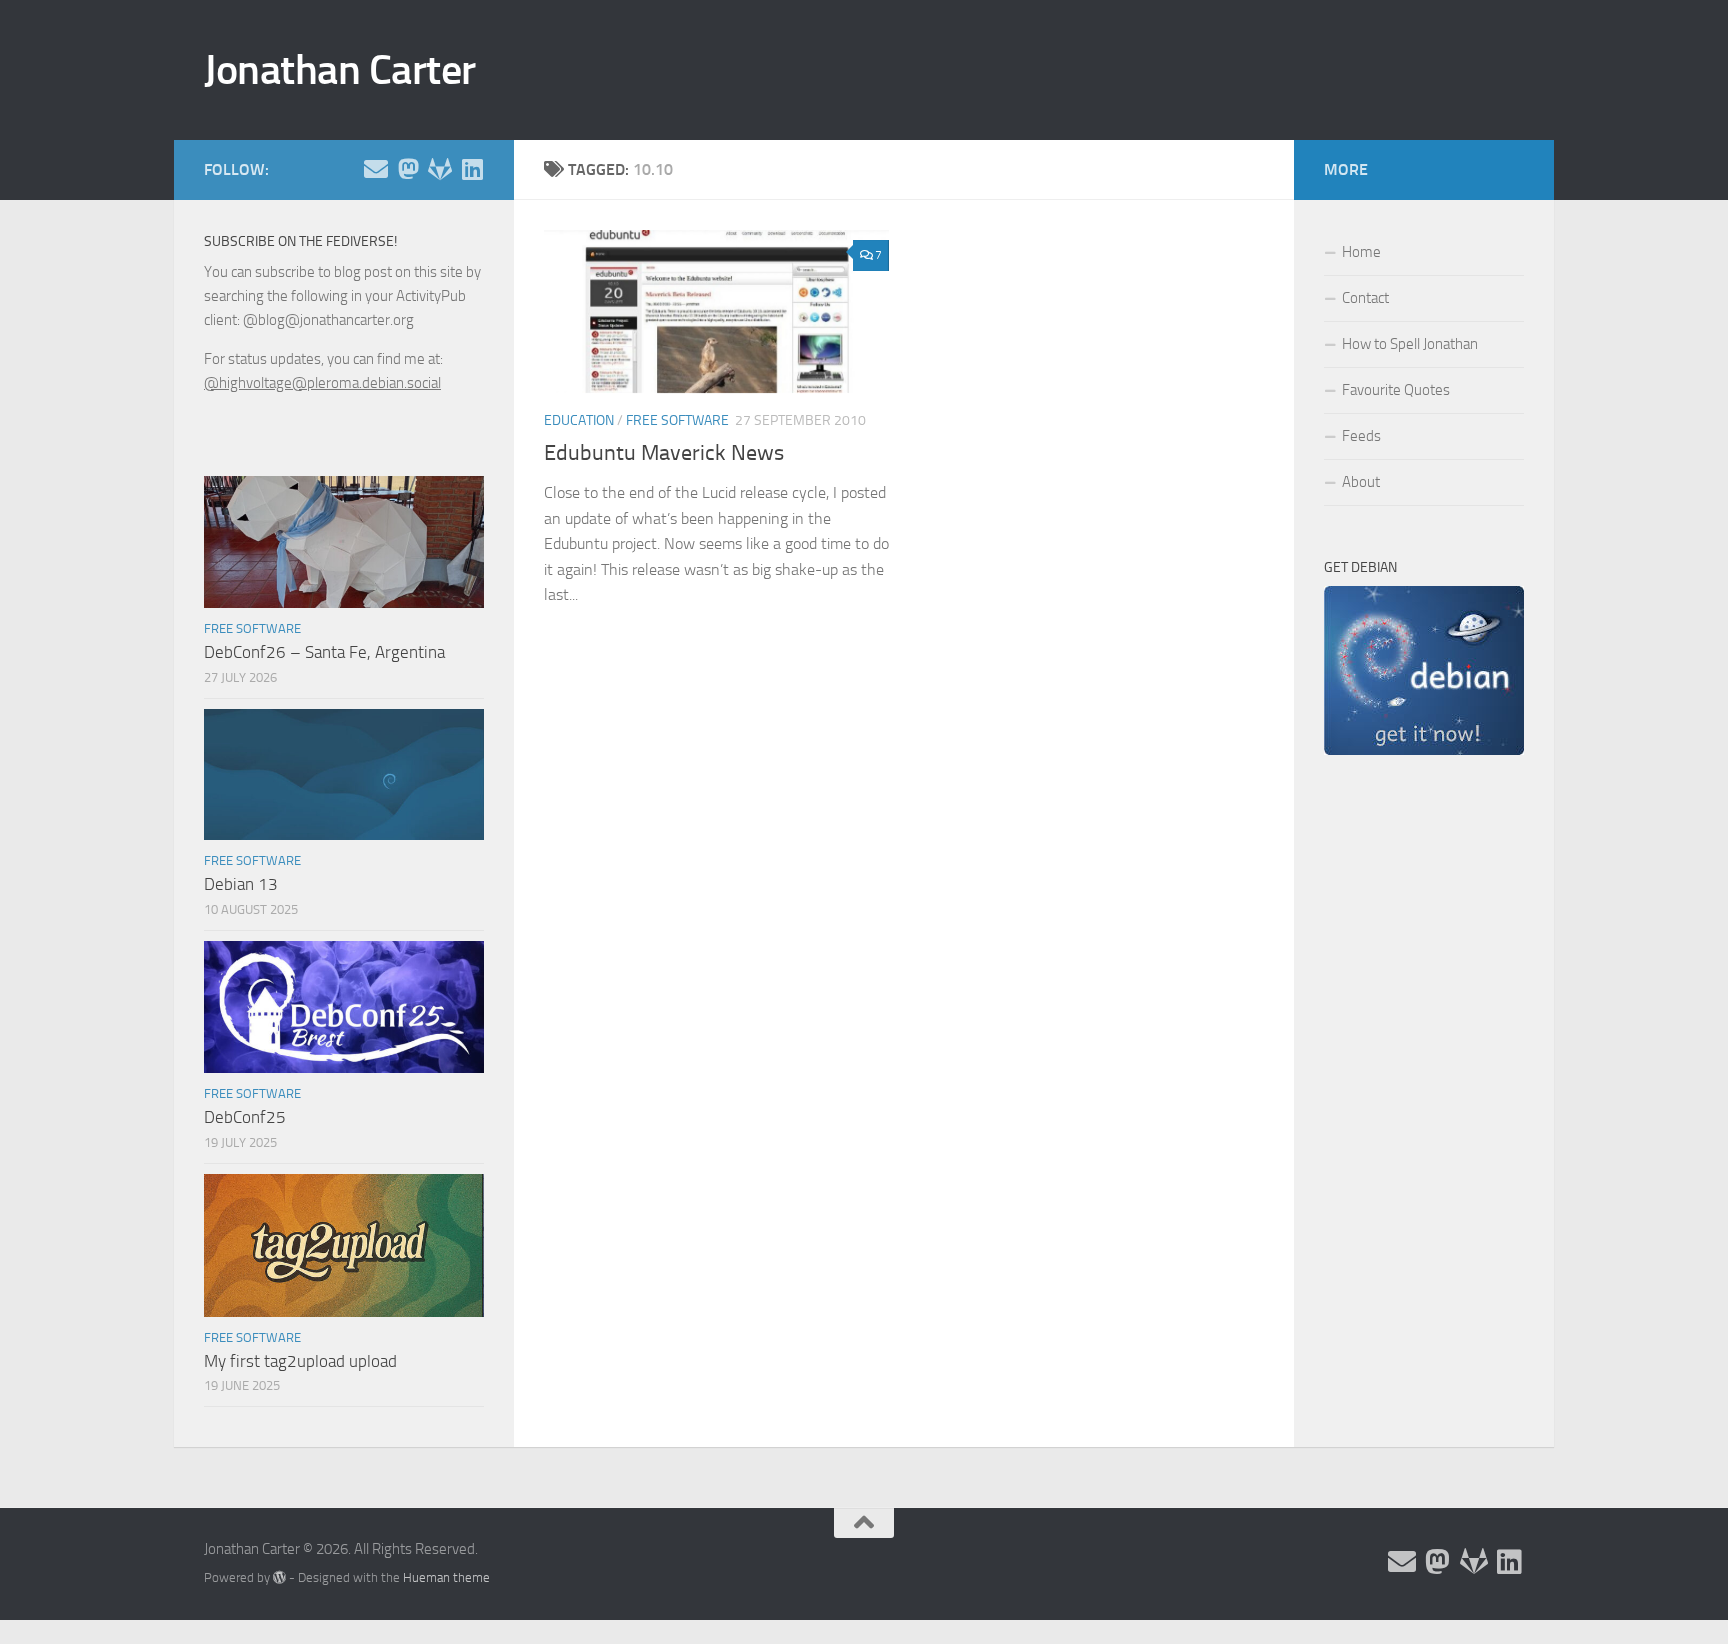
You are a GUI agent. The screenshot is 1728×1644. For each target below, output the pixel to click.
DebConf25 (245, 1117)
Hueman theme (446, 1577)
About (1361, 482)
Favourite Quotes (1396, 390)
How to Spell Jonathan (1410, 344)
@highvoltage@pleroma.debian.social (322, 383)
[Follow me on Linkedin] (472, 169)
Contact (1365, 298)
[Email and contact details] (376, 169)
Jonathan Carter (340, 70)
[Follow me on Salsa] (440, 169)
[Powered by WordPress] (279, 1577)
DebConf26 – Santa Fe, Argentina (324, 652)
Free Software (677, 420)
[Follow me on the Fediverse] (408, 169)
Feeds (1361, 436)
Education (579, 420)
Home (1361, 252)
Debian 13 (241, 884)
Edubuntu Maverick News (664, 453)
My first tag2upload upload (300, 1361)
